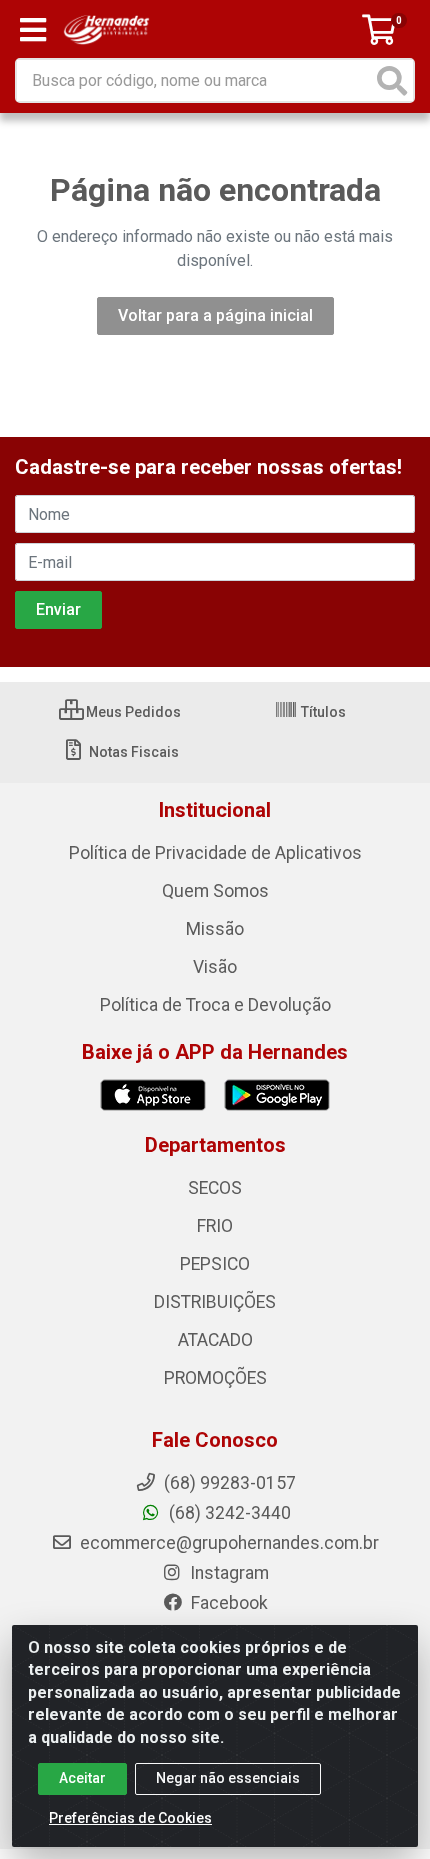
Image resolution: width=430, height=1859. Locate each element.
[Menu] (33, 30)
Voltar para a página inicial (215, 315)
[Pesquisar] (392, 80)
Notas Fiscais (132, 752)
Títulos (322, 712)
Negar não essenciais (228, 1778)
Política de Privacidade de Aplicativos (215, 853)
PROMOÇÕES (215, 1378)
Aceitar (82, 1778)
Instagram (227, 1573)
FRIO (215, 1226)
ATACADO (215, 1340)
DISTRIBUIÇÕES (215, 1302)
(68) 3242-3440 (228, 1513)
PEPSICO (215, 1264)
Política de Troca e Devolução (215, 1005)
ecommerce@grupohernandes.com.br (227, 1543)
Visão (215, 967)
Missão (215, 929)
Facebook (227, 1603)
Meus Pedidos (132, 712)
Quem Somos (215, 891)
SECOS (215, 1188)
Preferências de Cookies (130, 1818)
